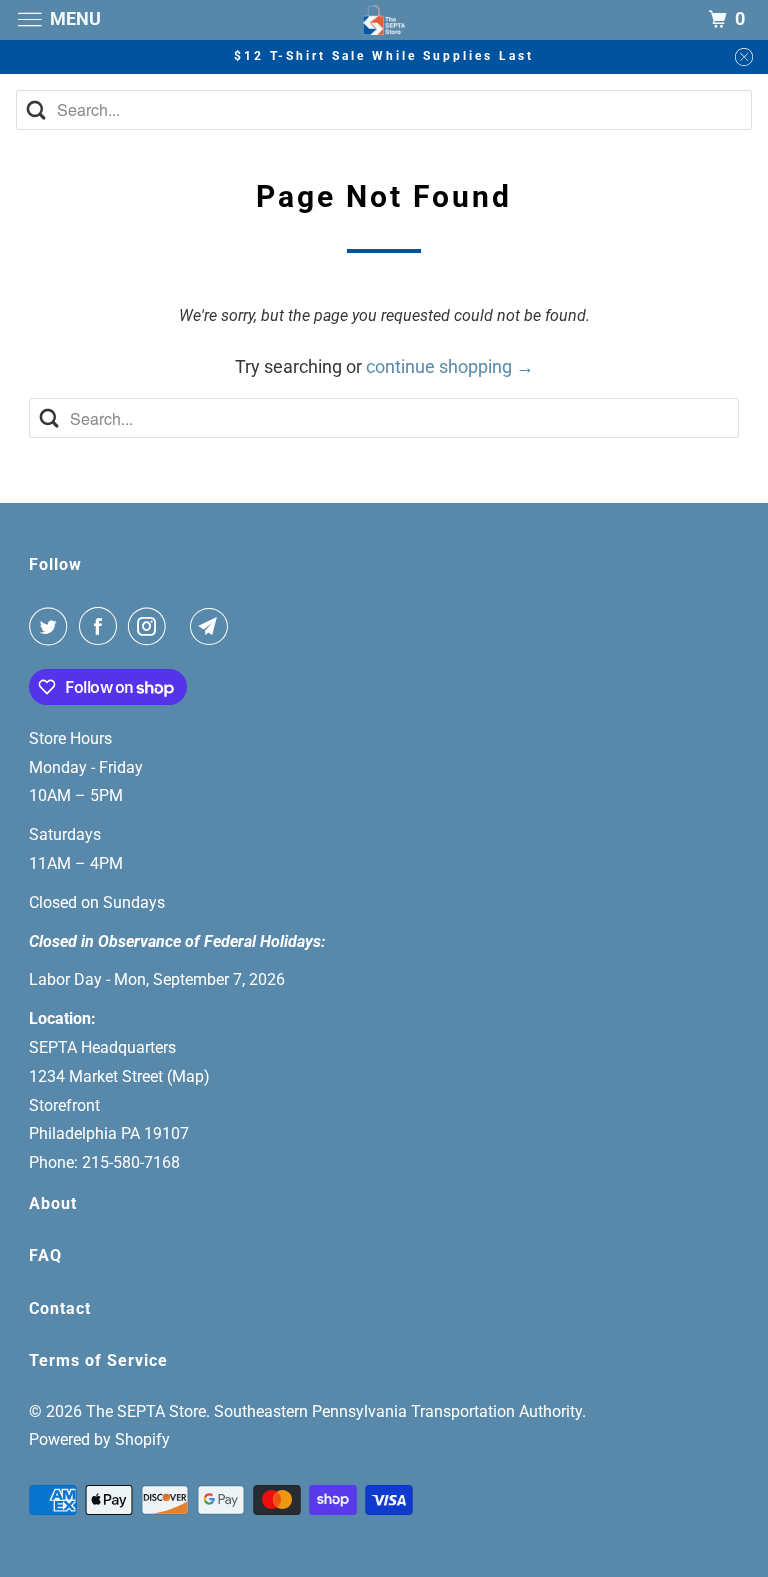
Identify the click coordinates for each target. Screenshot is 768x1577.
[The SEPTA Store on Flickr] (182, 626)
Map (188, 1076)
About (53, 1203)
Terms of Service (98, 1360)
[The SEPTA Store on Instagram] (151, 626)
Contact (60, 1308)
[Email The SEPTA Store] (213, 626)
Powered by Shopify (99, 1439)
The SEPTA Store (146, 1411)
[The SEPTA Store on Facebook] (102, 626)
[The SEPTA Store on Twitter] (52, 626)
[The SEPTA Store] (384, 19)
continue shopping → (450, 366)
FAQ (45, 1255)
